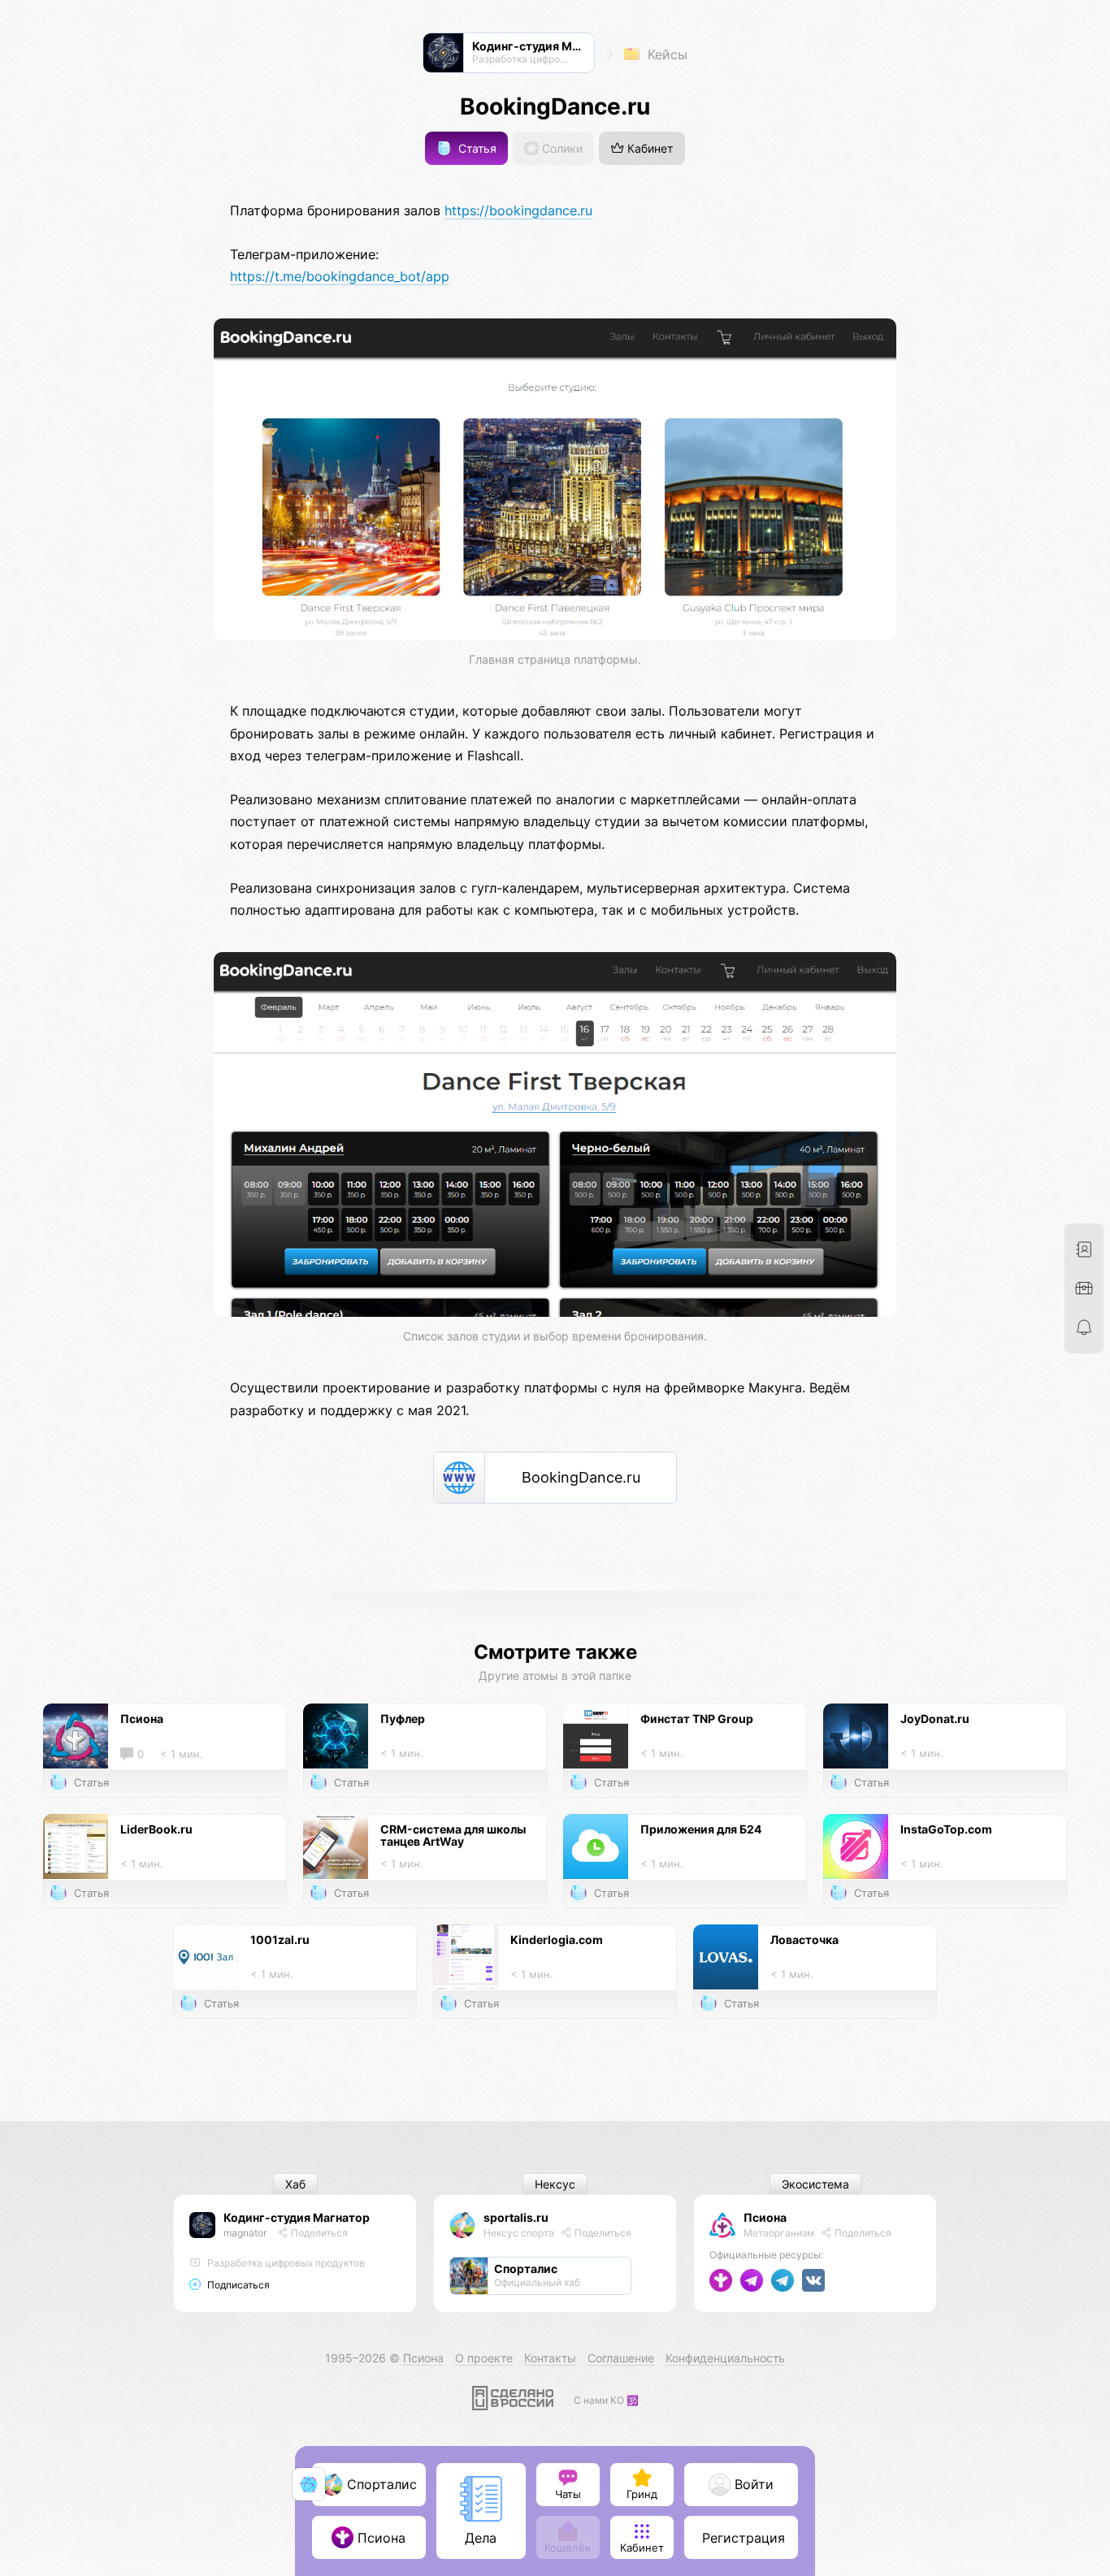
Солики (561, 148)
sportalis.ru (516, 2217)
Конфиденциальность (725, 2358)
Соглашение (621, 2358)
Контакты (550, 2358)
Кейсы (666, 54)
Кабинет (648, 148)
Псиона (765, 2217)
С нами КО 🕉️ (606, 2400)
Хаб (295, 2184)
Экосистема (815, 2184)
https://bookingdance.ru (518, 210)
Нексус (555, 2184)
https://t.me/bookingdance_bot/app (340, 276)
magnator (245, 2233)
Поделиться (318, 2233)
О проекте (484, 2358)
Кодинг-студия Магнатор (297, 2217)
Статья (476, 148)
